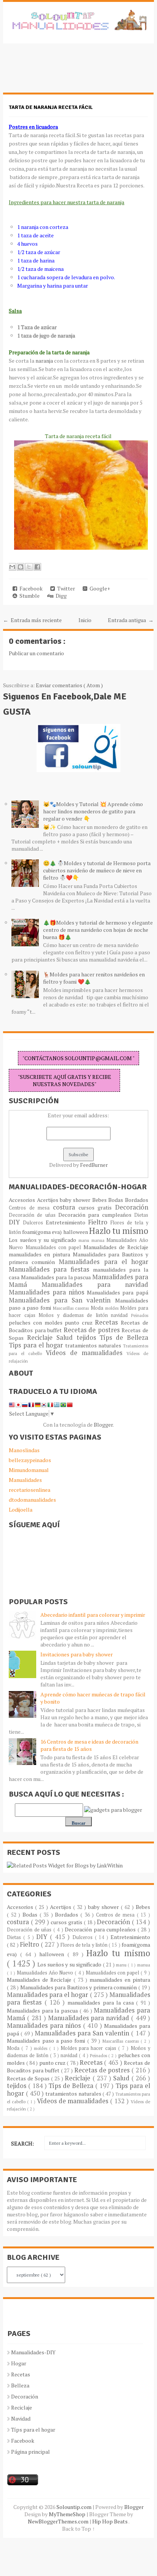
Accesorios (23, 1200)
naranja (44, 361)
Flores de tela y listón (85, 1945)
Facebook (30, 588)
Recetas (108, 1322)
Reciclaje (42, 1338)
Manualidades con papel (54, 1247)
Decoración (132, 1207)
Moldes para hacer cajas (89, 2048)
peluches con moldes (37, 1322)
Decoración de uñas (34, 1215)
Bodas (116, 1200)
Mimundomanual (29, 1470)
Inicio (85, 620)
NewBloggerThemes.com (59, 2521)
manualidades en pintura (41, 1254)
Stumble (28, 596)
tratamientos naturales (94, 1345)
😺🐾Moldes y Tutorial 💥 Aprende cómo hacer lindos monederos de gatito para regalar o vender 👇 (93, 811)
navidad (121, 1315)
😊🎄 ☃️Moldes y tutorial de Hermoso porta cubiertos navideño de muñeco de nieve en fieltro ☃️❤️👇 (97, 870)
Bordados (137, 1200)
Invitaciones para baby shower (77, 1654)
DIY (16, 1222)
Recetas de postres (93, 1330)
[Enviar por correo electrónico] (12, 567)
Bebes (100, 1200)
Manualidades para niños (48, 1292)
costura (66, 1207)
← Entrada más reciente (32, 620)
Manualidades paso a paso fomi (47, 2041)
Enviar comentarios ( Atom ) (69, 685)
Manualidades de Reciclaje (116, 1247)
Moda (98, 1308)
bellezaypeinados (30, 1460)
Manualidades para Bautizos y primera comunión (79, 1987)
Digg (60, 596)
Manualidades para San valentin (62, 1300)
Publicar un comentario (36, 653)
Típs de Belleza (124, 1338)
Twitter (65, 588)
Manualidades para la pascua (57, 1277)
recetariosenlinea (30, 1490)
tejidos (88, 1338)
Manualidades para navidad (95, 1285)
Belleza (20, 2385)
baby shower (76, 1200)
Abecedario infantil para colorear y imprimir (93, 1615)
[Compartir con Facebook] (37, 567)
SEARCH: (22, 2143)
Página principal (30, 2452)
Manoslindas (24, 1450)
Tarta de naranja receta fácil (51, 107)
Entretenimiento (67, 1222)
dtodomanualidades (32, 1500)
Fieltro (99, 1222)
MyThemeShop (68, 2514)
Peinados (140, 1315)
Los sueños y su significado (44, 1240)
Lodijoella (21, 1510)
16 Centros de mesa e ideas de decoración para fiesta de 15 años (89, 1745)
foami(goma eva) (42, 1232)
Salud (66, 1338)
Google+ (99, 588)
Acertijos (48, 1200)
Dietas (141, 1215)
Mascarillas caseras (72, 1308)
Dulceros (34, 1223)
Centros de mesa (31, 1208)
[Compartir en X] (29, 567)
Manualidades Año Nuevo (46, 1973)
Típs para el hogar (33, 2430)
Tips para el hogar (37, 1345)
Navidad (21, 2418)
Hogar (19, 2363)
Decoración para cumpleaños (96, 1215)
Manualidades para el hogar (103, 1262)
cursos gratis (97, 1207)
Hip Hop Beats (110, 2521)
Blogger (103, 1425)
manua (99, 1240)
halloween (76, 1232)
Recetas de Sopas (29, 2078)
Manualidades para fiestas (51, 1269)
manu (85, 1240)
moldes (113, 1308)
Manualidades (25, 1480)
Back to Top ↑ (78, 2529)
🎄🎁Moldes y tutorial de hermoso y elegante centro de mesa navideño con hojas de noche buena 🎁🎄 (98, 930)
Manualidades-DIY (33, 2352)
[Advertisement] (64, 72)
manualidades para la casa (102, 2002)
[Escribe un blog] (21, 567)
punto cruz (80, 1322)
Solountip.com (74, 2507)
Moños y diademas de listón (75, 1315)
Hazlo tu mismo (119, 1231)
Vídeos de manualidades (86, 1353)
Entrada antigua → (131, 620)
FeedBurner (94, 1165)
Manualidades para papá (118, 1292)
